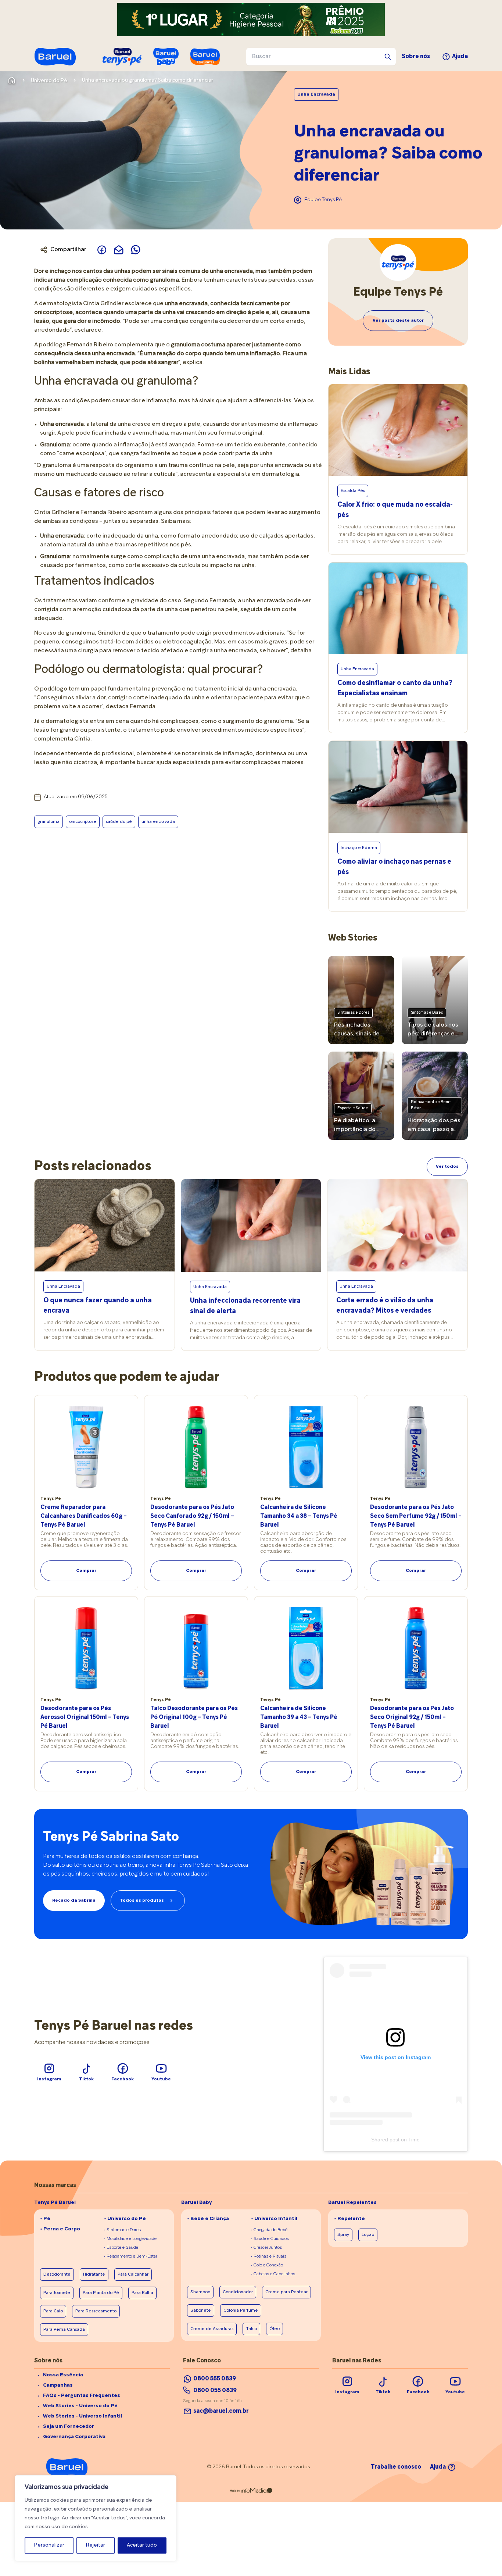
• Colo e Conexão (267, 2265)
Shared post (385, 2140)
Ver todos (447, 1167)
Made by (235, 2491)
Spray (343, 2235)
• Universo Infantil (274, 2219)
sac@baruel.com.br (221, 2411)
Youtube (161, 2079)
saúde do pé (119, 822)
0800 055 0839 (215, 2391)
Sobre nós (416, 57)
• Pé (45, 2219)
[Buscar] (388, 57)
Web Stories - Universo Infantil (83, 2416)
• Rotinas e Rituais (269, 2256)
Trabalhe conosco (396, 2467)
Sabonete (201, 2311)
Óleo (275, 2329)
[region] (96, 2518)
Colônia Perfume (241, 2311)
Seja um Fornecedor (69, 2427)
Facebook (123, 2079)
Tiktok (86, 2079)
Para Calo (53, 2311)
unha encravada (158, 822)
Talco (251, 2329)
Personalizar (49, 2545)
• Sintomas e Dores (122, 2230)
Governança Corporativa (74, 2437)
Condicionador (238, 2292)
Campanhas (58, 2385)
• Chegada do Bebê (269, 2230)
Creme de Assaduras (212, 2329)
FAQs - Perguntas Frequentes (82, 2396)
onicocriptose (83, 822)
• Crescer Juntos (266, 2248)
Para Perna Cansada (64, 2330)
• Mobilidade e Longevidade (130, 2239)
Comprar (86, 1571)
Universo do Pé (49, 81)
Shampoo (200, 2292)
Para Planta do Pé (101, 2293)
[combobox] (321, 57)
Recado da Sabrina (74, 1901)
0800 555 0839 (215, 2379)
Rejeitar (96, 2545)
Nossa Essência (63, 2375)
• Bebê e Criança (208, 2219)
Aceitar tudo (142, 2545)
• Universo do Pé (125, 2219)
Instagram (49, 2079)
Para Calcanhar (133, 2274)
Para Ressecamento (96, 2311)
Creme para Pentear (286, 2292)
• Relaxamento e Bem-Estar (131, 2256)
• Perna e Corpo (60, 2229)
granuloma (49, 822)
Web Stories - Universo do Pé (80, 2406)
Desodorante (57, 2274)
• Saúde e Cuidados (270, 2239)
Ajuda (460, 57)
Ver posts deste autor (398, 321)
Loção (368, 2235)
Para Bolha (142, 2293)
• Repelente (349, 2219)
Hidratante (94, 2274)
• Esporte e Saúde (121, 2248)
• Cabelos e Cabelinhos (273, 2274)
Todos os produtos (142, 1901)
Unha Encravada (316, 94)
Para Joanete (57, 2293)
